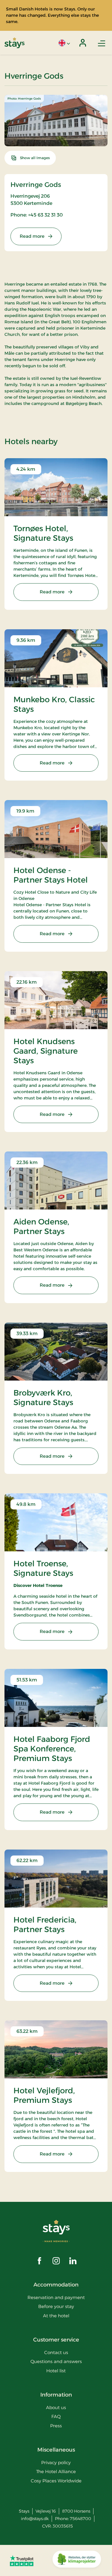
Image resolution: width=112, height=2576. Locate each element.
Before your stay (56, 2306)
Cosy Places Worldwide (56, 2481)
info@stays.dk (35, 2519)
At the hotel (56, 2316)
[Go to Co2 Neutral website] (77, 2560)
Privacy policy (56, 2462)
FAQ (56, 2416)
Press (56, 2426)
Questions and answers (56, 2361)
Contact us (56, 2352)
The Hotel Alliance (56, 2471)
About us (56, 2407)
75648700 (80, 2519)
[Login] (83, 43)
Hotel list (56, 2371)
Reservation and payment (56, 2297)
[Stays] (14, 43)
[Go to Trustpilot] (22, 2560)
